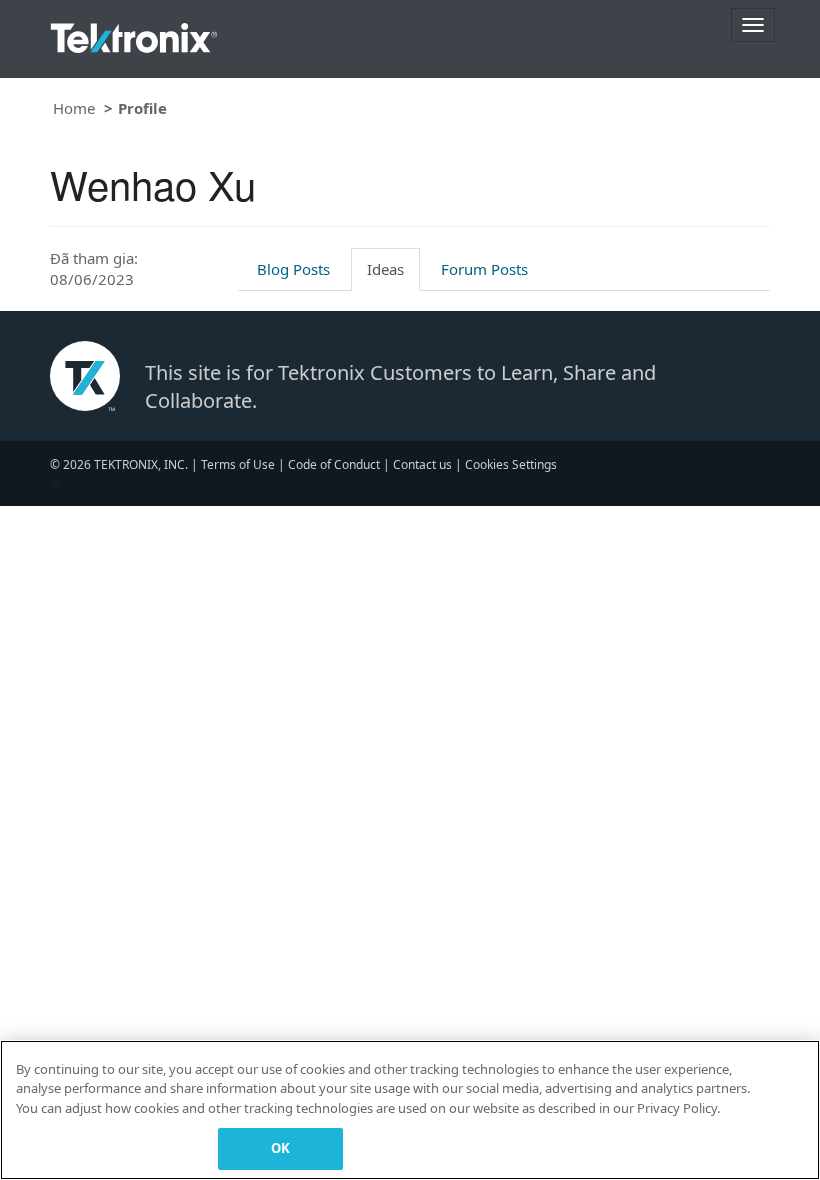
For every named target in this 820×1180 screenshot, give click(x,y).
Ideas (385, 269)
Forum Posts (484, 269)
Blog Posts (293, 269)
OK (280, 1148)
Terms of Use (238, 464)
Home (74, 108)
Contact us (422, 464)
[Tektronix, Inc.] (134, 33)
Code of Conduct (334, 464)
